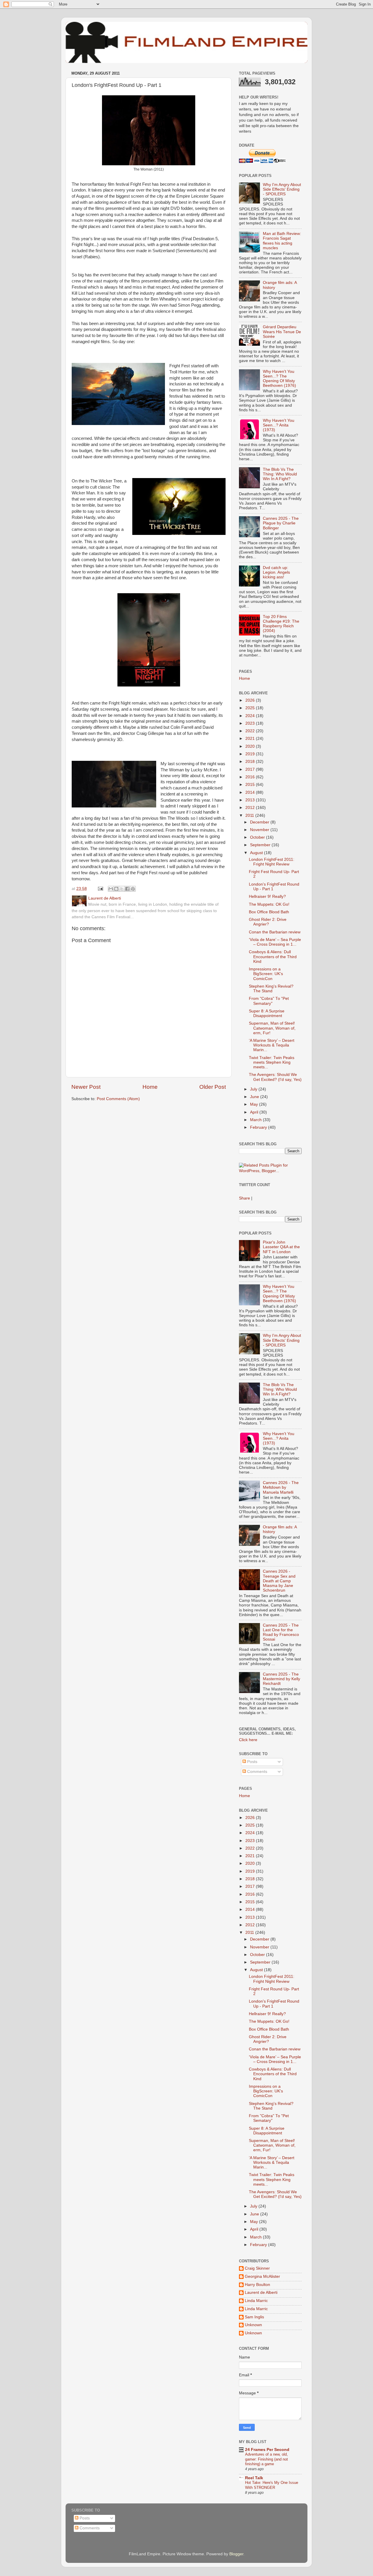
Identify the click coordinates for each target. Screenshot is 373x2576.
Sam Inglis (254, 2317)
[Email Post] (100, 889)
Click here (248, 1740)
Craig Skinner (257, 2268)
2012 (251, 808)
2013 (251, 800)
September (261, 845)
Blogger (236, 2554)
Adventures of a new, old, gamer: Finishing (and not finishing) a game (266, 2459)
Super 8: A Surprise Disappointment (267, 1013)
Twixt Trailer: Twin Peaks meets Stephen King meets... (272, 1062)
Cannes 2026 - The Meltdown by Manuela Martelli (281, 1487)
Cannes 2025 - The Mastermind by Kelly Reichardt (281, 1679)
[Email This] (111, 889)
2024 (251, 716)
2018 (251, 762)
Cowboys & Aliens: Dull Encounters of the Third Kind (273, 957)
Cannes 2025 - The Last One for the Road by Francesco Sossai (281, 1632)
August (257, 853)
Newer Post (86, 1087)
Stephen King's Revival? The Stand (271, 989)
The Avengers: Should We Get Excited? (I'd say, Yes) (275, 1077)
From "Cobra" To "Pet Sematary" (269, 1001)
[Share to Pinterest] (133, 889)
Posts (252, 1762)
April (255, 1112)
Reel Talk (254, 2478)
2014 (251, 792)
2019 (251, 754)
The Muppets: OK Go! (269, 904)
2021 (251, 739)
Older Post (213, 1087)
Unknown (253, 2325)
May (255, 1104)
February (259, 1127)
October (258, 837)
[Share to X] (122, 889)
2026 (251, 700)
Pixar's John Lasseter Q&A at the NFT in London (281, 1247)
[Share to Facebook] (127, 889)
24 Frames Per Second (267, 2450)
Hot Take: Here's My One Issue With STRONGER (272, 2485)
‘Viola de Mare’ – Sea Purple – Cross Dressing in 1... (275, 942)
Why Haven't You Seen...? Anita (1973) (279, 425)
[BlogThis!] (116, 889)
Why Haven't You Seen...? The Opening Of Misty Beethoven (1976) (279, 379)
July (254, 1089)
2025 (251, 708)
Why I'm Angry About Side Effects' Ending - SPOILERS (282, 189)
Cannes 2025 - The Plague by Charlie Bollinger (281, 523)
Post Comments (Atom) (118, 1099)
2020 (251, 746)
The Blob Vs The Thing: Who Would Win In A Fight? (280, 474)
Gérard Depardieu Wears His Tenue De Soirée (282, 332)
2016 (251, 777)
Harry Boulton (257, 2285)
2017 (251, 769)
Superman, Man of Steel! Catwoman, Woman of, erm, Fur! (272, 1028)
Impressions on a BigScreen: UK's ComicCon (266, 974)
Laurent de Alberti (261, 2293)
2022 (251, 731)
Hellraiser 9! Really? (267, 897)
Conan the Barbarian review (275, 932)
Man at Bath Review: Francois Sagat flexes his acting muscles (282, 241)
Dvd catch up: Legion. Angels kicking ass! (276, 572)
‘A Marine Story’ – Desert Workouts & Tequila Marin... (272, 1045)
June (255, 1097)
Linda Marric (256, 2301)
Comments (257, 1772)
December (260, 822)
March (256, 1120)
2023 (251, 723)
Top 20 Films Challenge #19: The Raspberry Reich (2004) (281, 624)
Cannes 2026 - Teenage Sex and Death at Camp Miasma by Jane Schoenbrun (279, 1581)
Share (244, 1198)
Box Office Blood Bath (269, 912)
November (260, 830)
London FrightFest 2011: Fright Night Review (272, 862)
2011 (250, 815)
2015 (251, 785)
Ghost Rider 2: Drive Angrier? (268, 922)
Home (150, 1087)
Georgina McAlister (262, 2276)
